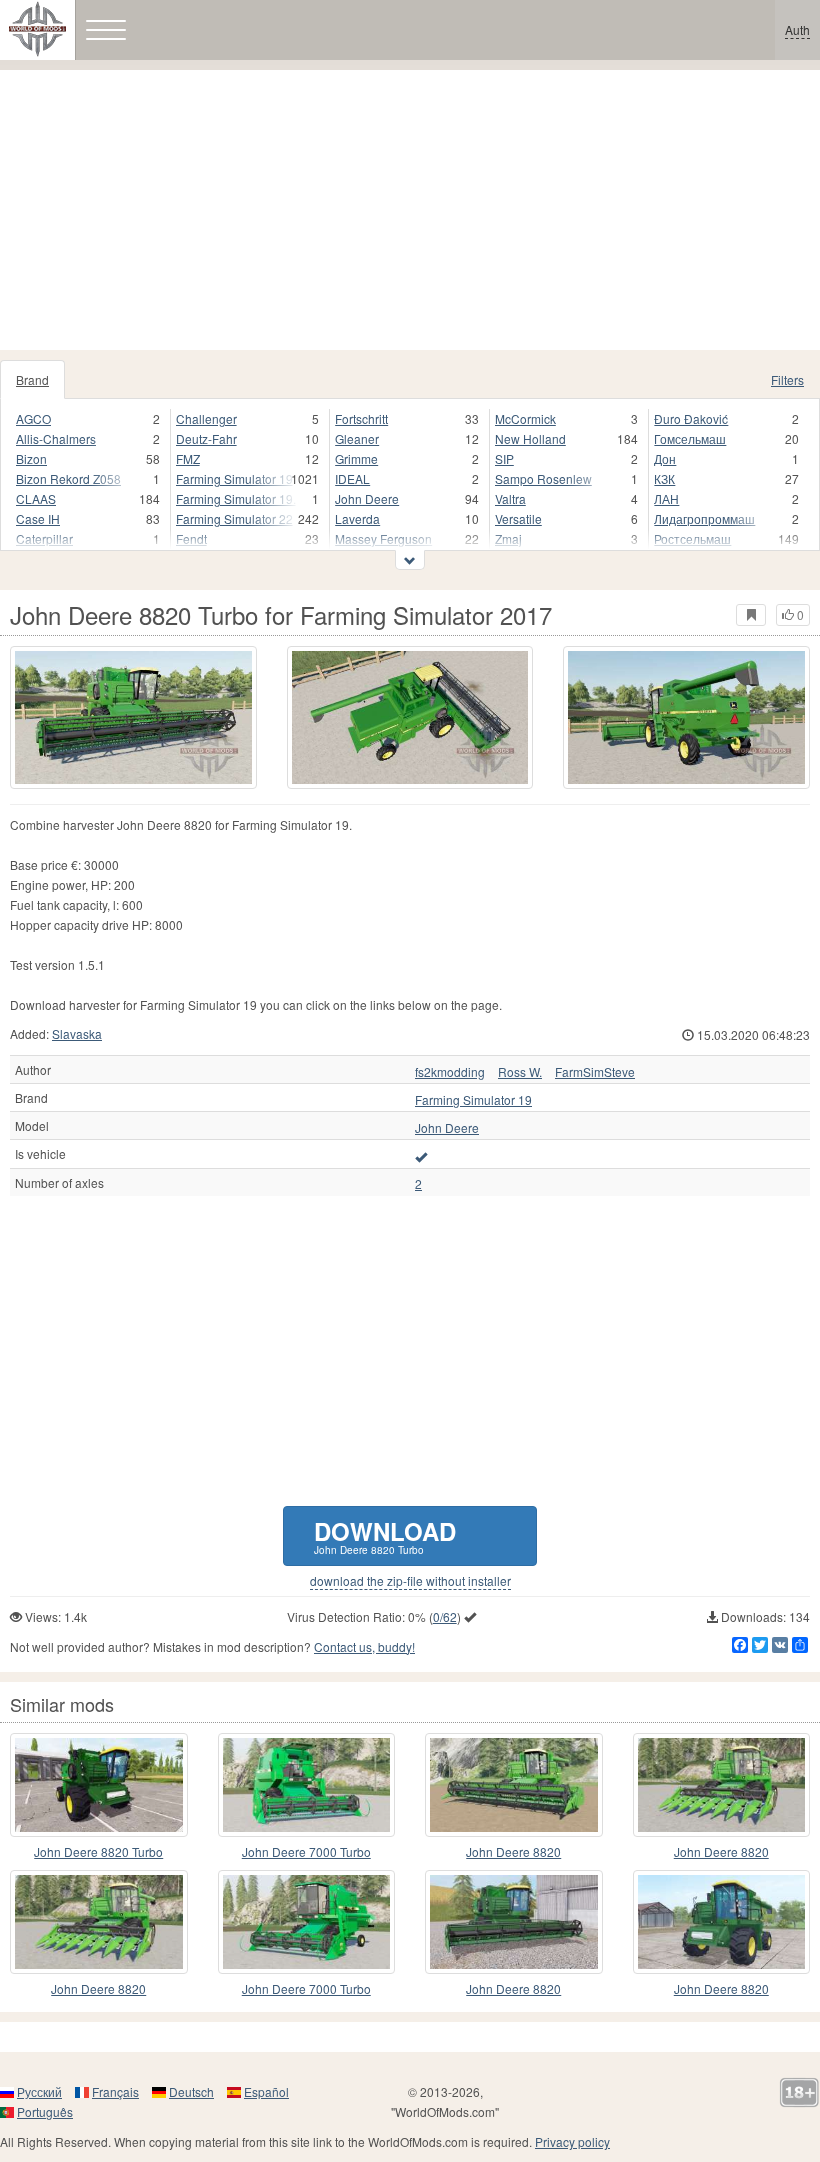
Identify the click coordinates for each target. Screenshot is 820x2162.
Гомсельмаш (690, 438)
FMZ (188, 458)
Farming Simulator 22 (234, 518)
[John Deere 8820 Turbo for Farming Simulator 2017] (133, 717)
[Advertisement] (410, 210)
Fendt (191, 538)
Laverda (357, 518)
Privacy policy (572, 2141)
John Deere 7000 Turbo (306, 1851)
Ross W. (520, 1072)
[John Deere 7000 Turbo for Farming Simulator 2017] (307, 1785)
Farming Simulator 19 (234, 478)
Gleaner (357, 438)
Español (266, 2091)
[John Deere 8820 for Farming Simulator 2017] (514, 1785)
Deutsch (191, 2091)
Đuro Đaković (691, 418)
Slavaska (77, 1033)
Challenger (206, 418)
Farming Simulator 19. (236, 498)
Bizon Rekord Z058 (68, 478)
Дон (665, 458)
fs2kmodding (450, 1072)
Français (115, 2091)
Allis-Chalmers (56, 438)
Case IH (38, 518)
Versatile (518, 518)
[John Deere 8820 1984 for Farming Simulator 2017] (722, 1922)
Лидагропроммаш (704, 518)
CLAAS (36, 498)
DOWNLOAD (385, 1535)
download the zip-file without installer (410, 1581)
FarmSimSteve (595, 1072)
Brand (32, 379)
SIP (504, 458)
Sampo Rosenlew (543, 478)
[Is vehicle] (421, 1156)
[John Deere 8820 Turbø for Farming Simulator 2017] (514, 1922)
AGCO (33, 418)
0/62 (445, 1616)
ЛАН (666, 498)
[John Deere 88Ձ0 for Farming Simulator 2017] (99, 1922)
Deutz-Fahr (206, 438)
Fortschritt (361, 418)
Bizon (31, 458)
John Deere (367, 498)
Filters (787, 379)
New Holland (530, 438)
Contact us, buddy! (364, 1646)
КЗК (664, 478)
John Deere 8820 (513, 1851)
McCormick (525, 418)
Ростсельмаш (692, 538)
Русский (39, 2091)
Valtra (510, 498)
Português (45, 2111)
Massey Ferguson (383, 538)
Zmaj (508, 538)
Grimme (356, 458)
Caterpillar (44, 538)
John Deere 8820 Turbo (98, 1851)
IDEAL (352, 478)
